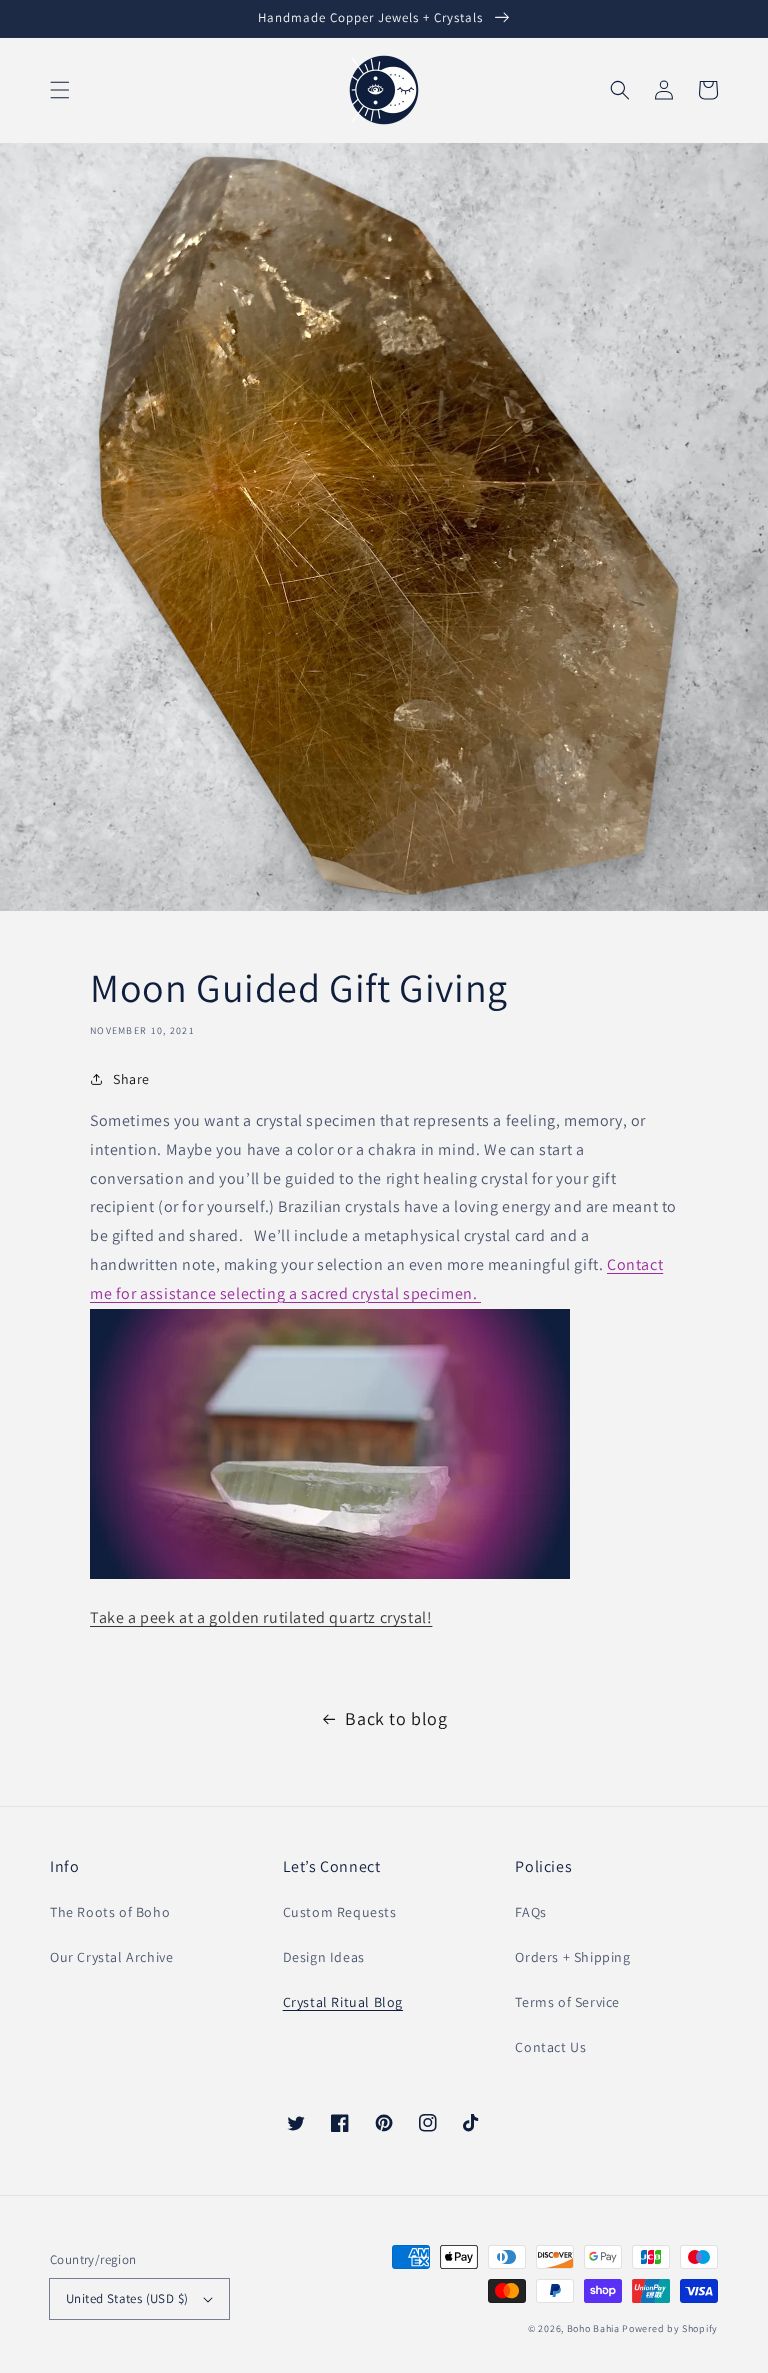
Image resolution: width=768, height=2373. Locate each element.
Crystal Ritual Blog (343, 2002)
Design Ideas (324, 1957)
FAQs (530, 1912)
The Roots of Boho (110, 1912)
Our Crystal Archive (111, 1957)
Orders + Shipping (572, 1957)
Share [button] (131, 1079)
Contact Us (550, 2047)
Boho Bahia (593, 2328)
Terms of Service (567, 2002)
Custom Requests (340, 1912)
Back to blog (396, 1718)
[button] (60, 90)
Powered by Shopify (670, 2328)
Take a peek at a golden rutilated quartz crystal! (261, 1617)
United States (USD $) (127, 2298)
